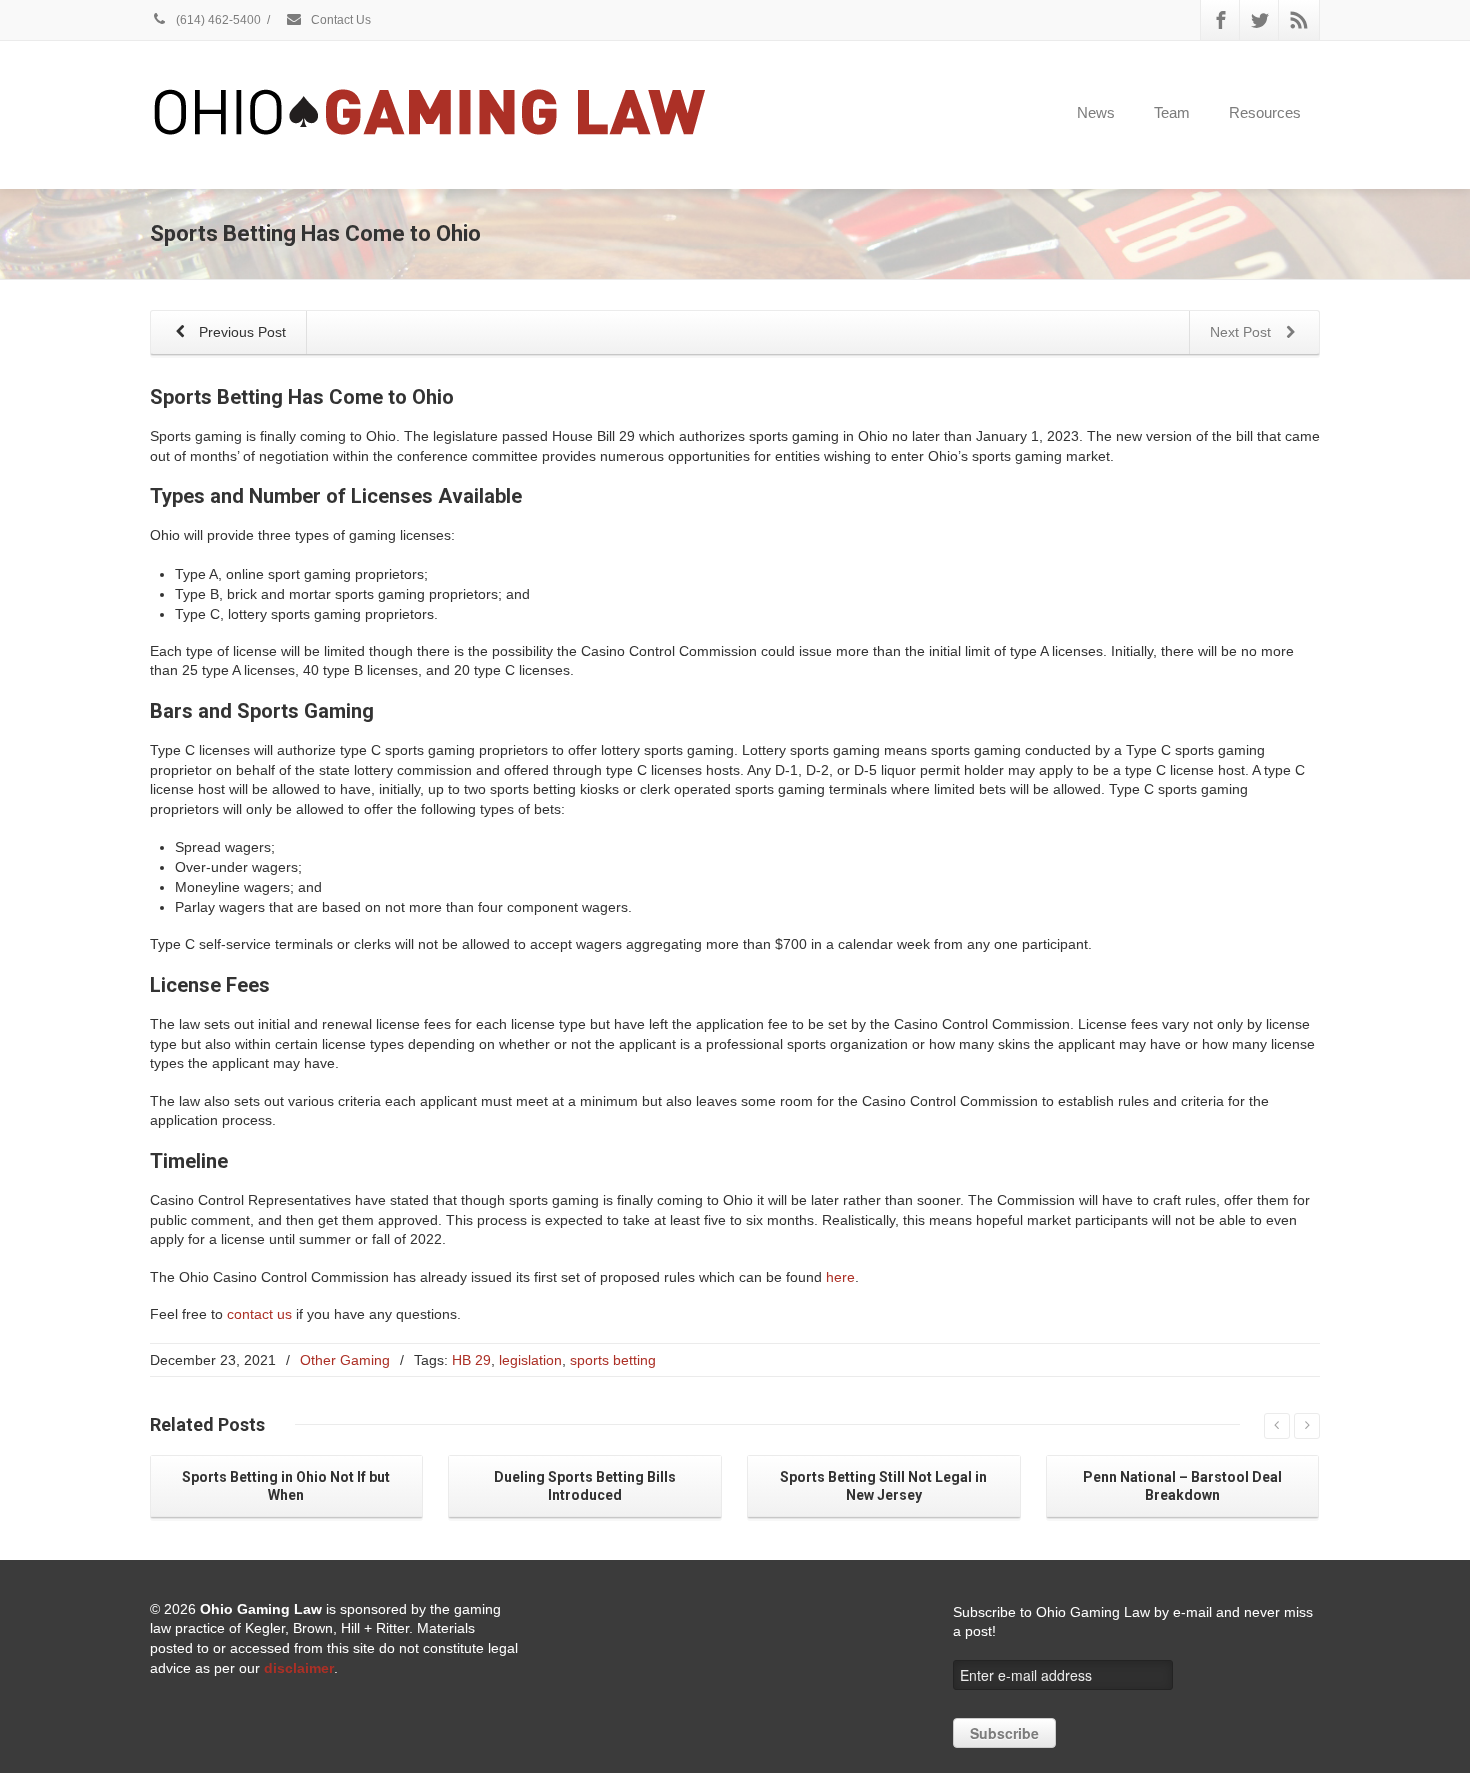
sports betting (613, 1360)
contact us (259, 1314)
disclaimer (299, 1668)
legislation (530, 1360)
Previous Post (240, 332)
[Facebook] (1221, 20)
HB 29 (471, 1360)
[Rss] (1299, 20)
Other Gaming (345, 1360)
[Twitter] (1260, 20)
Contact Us (339, 20)
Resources (1265, 112)
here (840, 1277)
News (1096, 112)
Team (1172, 112)
